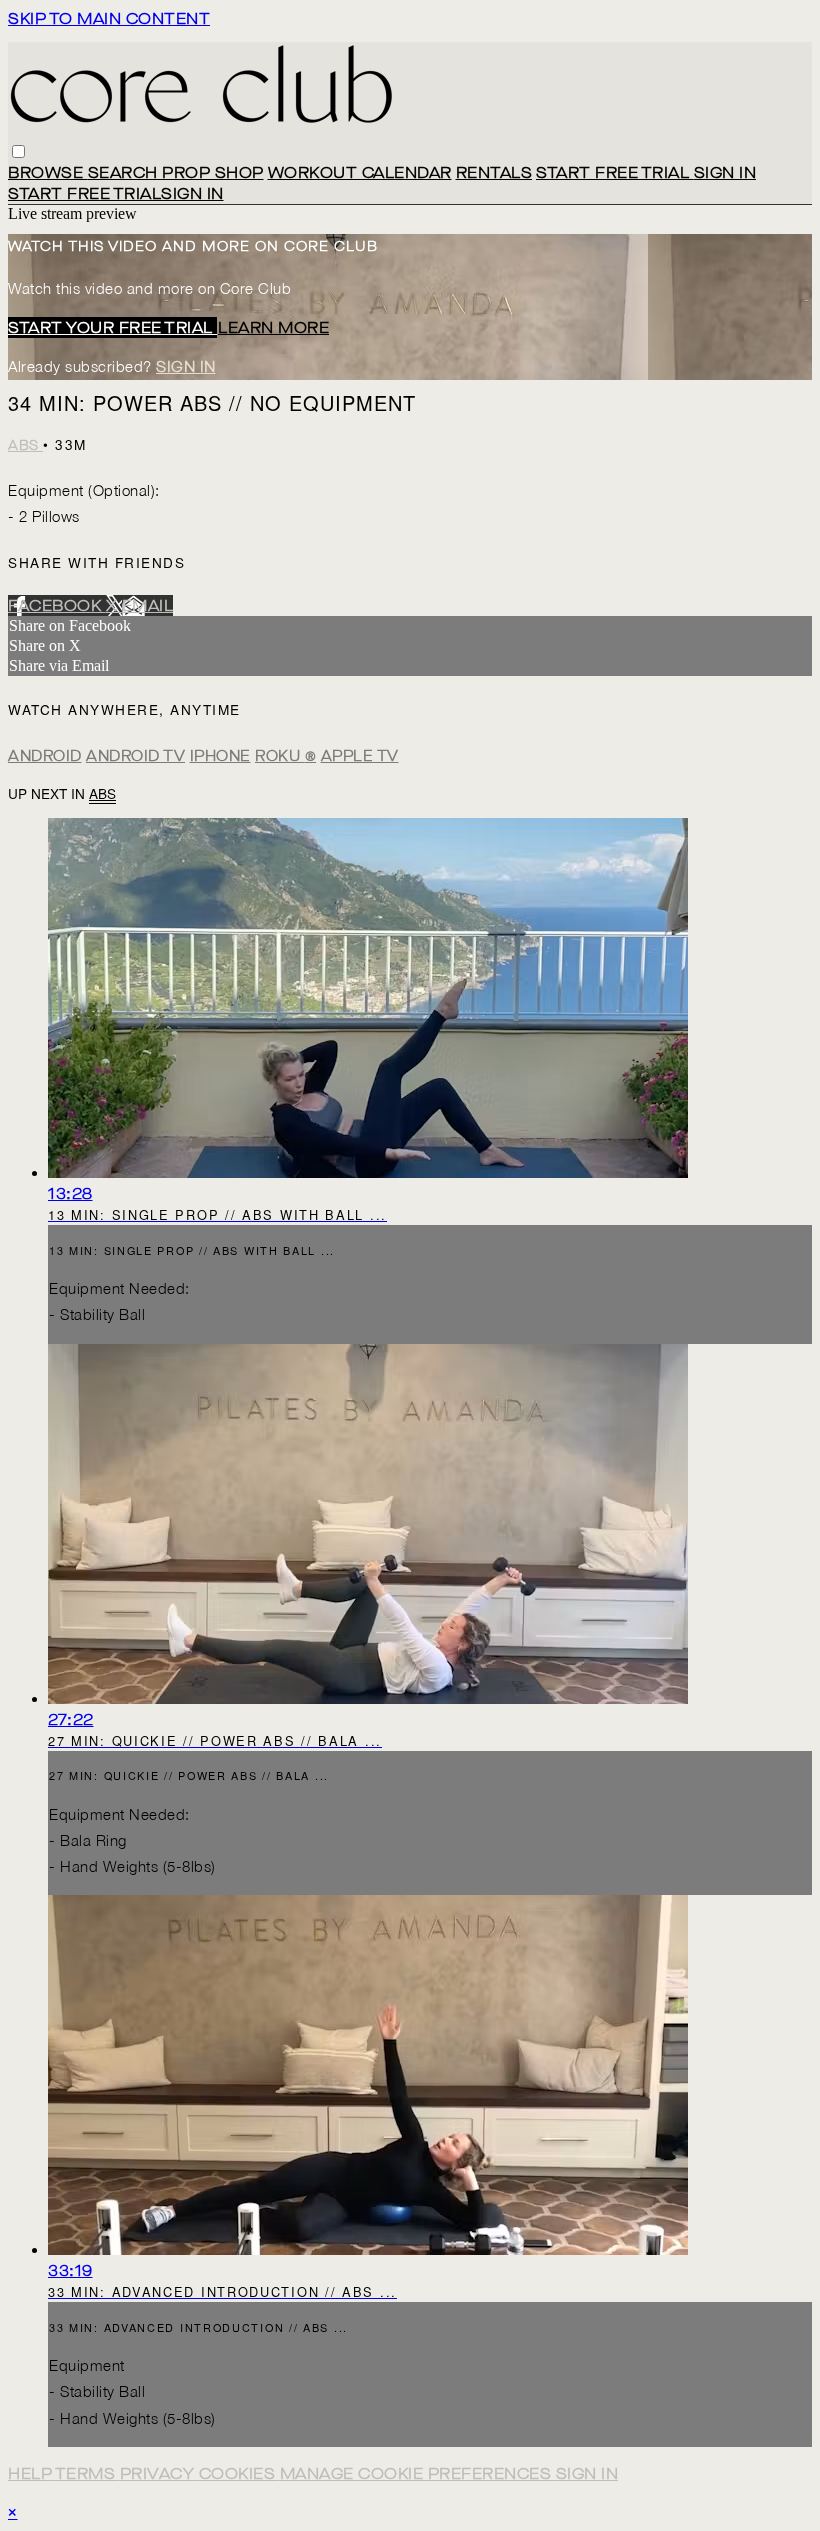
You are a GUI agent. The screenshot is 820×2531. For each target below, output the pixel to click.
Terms (87, 2473)
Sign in (725, 172)
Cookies (239, 2473)
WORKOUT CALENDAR (360, 172)
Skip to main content (109, 18)
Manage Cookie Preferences (418, 2473)
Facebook (57, 605)
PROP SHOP (213, 172)
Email (148, 605)
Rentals (494, 172)
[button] (18, 151)
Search (125, 172)
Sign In (192, 193)
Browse (48, 172)
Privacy (159, 2473)
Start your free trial (112, 327)
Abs (25, 446)
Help (31, 2473)
